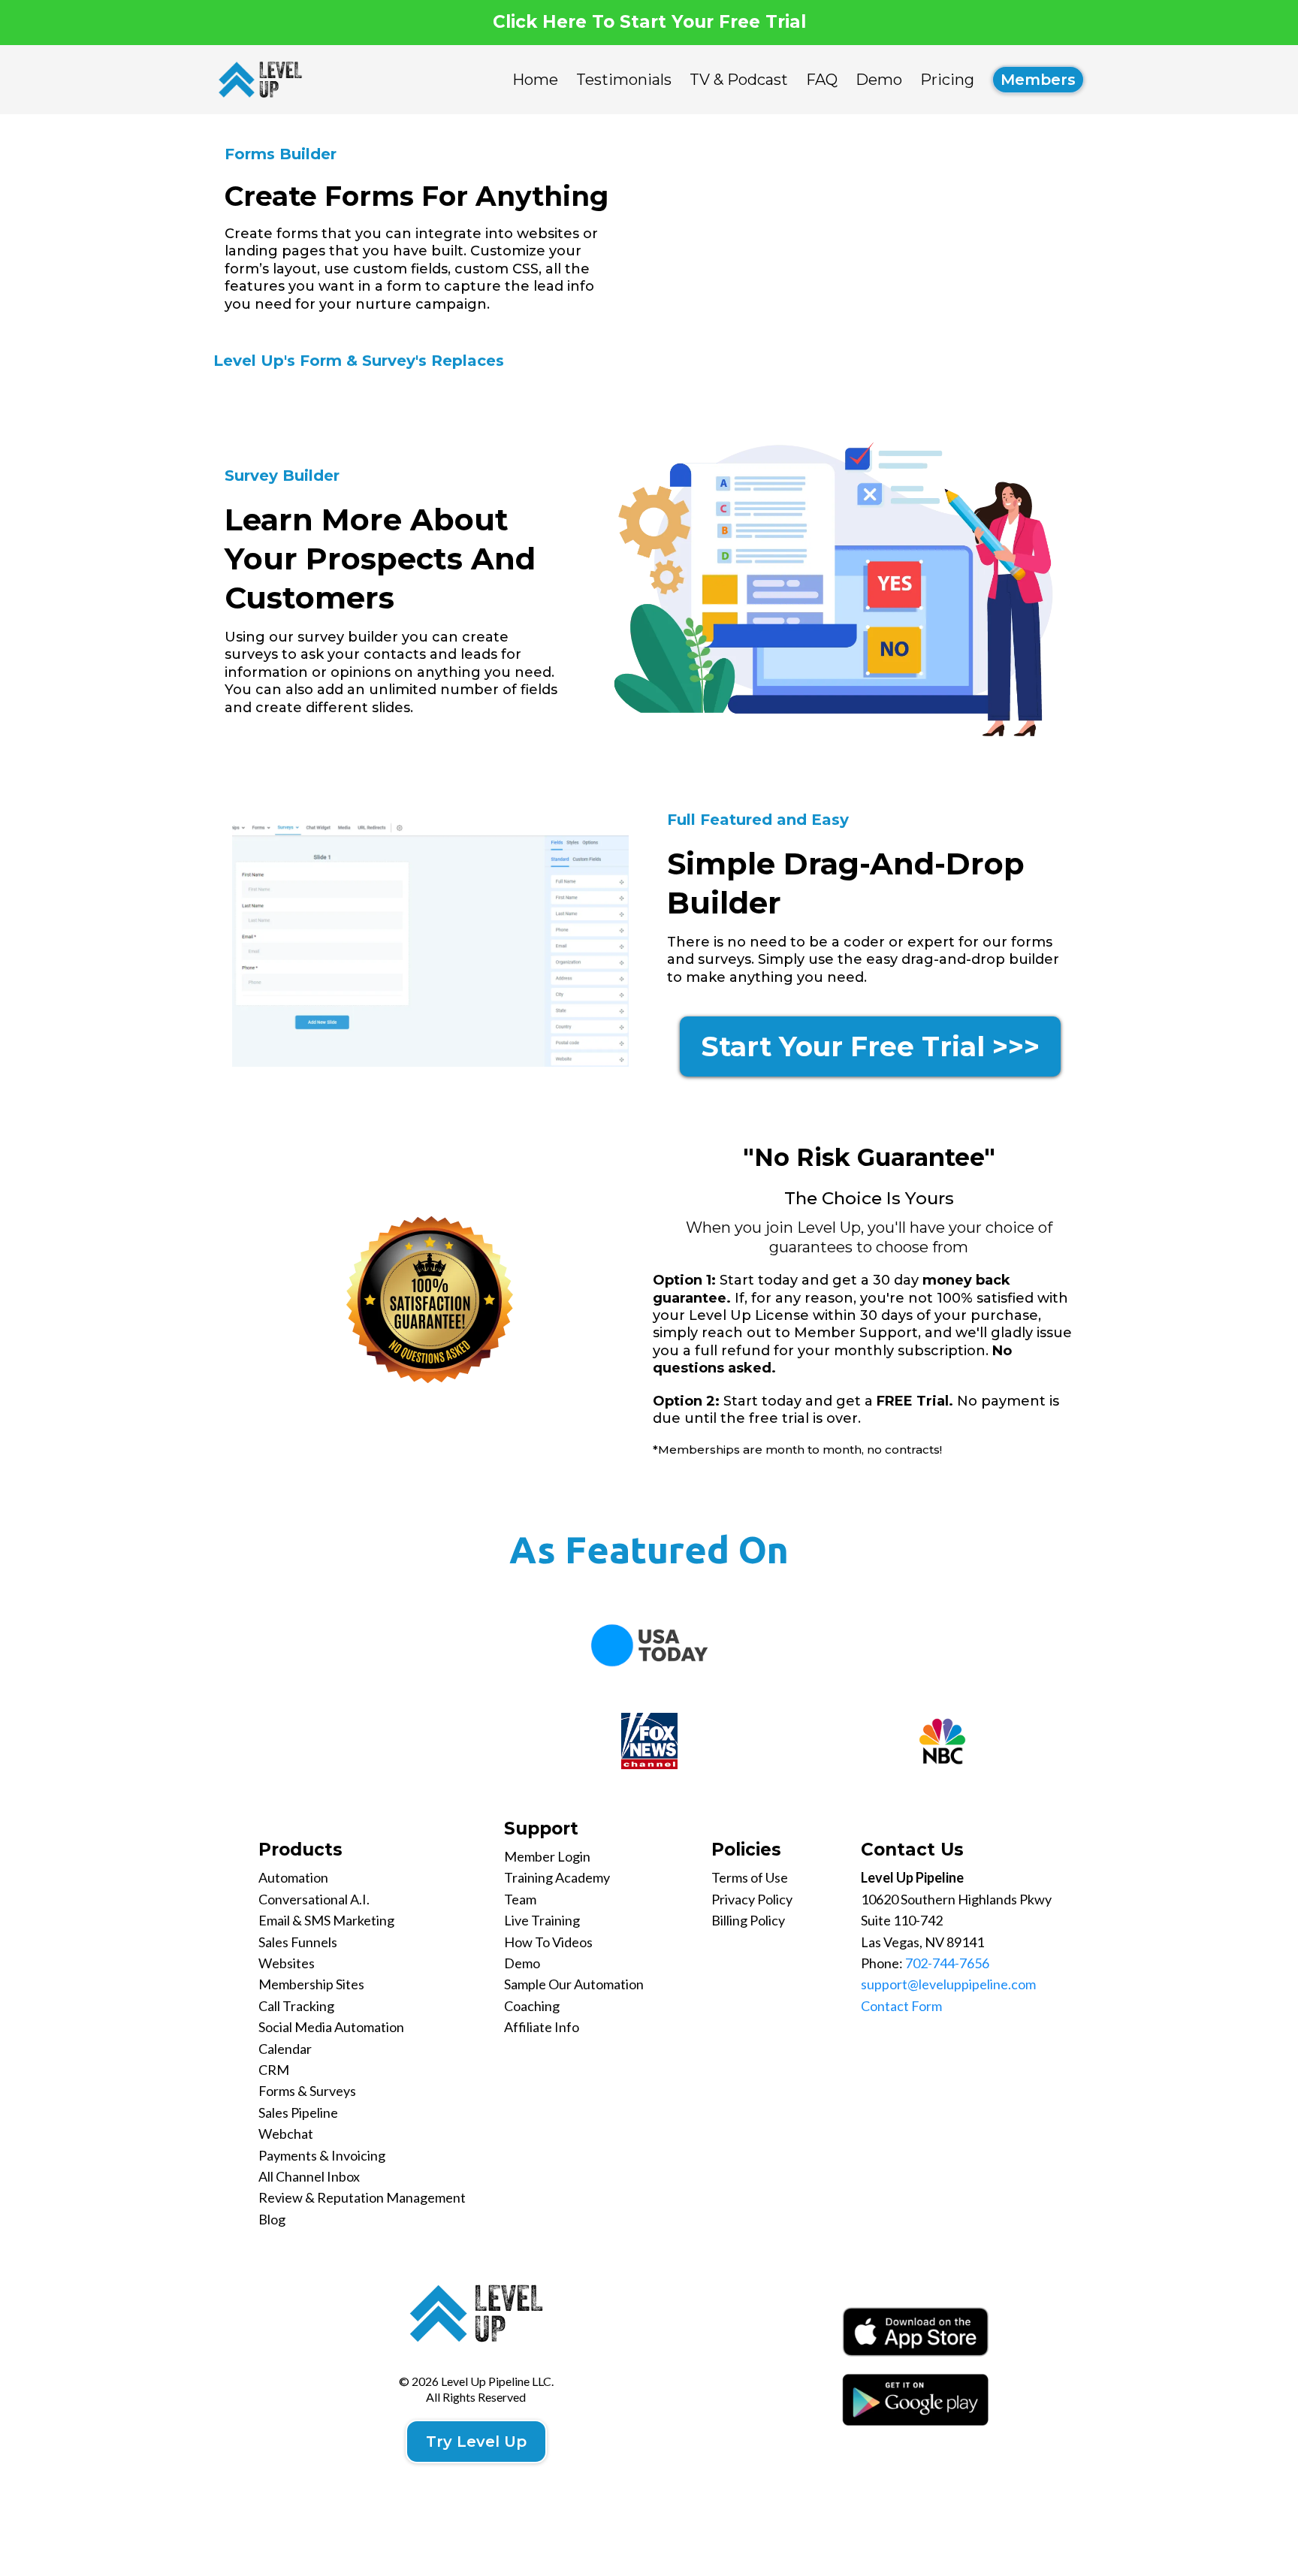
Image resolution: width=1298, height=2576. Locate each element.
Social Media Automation (331, 2027)
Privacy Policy (752, 1899)
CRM (274, 2070)
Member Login (547, 1856)
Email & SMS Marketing (326, 1920)
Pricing (947, 80)
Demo (879, 80)
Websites (287, 1963)
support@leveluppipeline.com (948, 1984)
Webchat (286, 2134)
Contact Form (901, 2006)
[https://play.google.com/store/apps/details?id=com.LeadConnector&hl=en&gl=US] (915, 2399)
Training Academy (557, 1877)
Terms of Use (750, 1877)
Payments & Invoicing (322, 2155)
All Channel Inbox (309, 2176)
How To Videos (548, 1942)
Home (535, 80)
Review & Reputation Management (362, 2197)
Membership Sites (311, 1984)
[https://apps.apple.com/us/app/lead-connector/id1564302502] (915, 2332)
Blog (272, 2219)
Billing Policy (748, 1920)
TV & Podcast (739, 80)
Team (520, 1899)
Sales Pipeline (298, 2112)
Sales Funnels (298, 1942)
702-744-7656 (947, 1963)
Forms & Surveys (307, 2091)
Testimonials (624, 80)
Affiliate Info (542, 2027)
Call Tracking (296, 2006)
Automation (293, 1877)
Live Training (542, 1920)
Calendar (285, 2049)
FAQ (822, 80)
